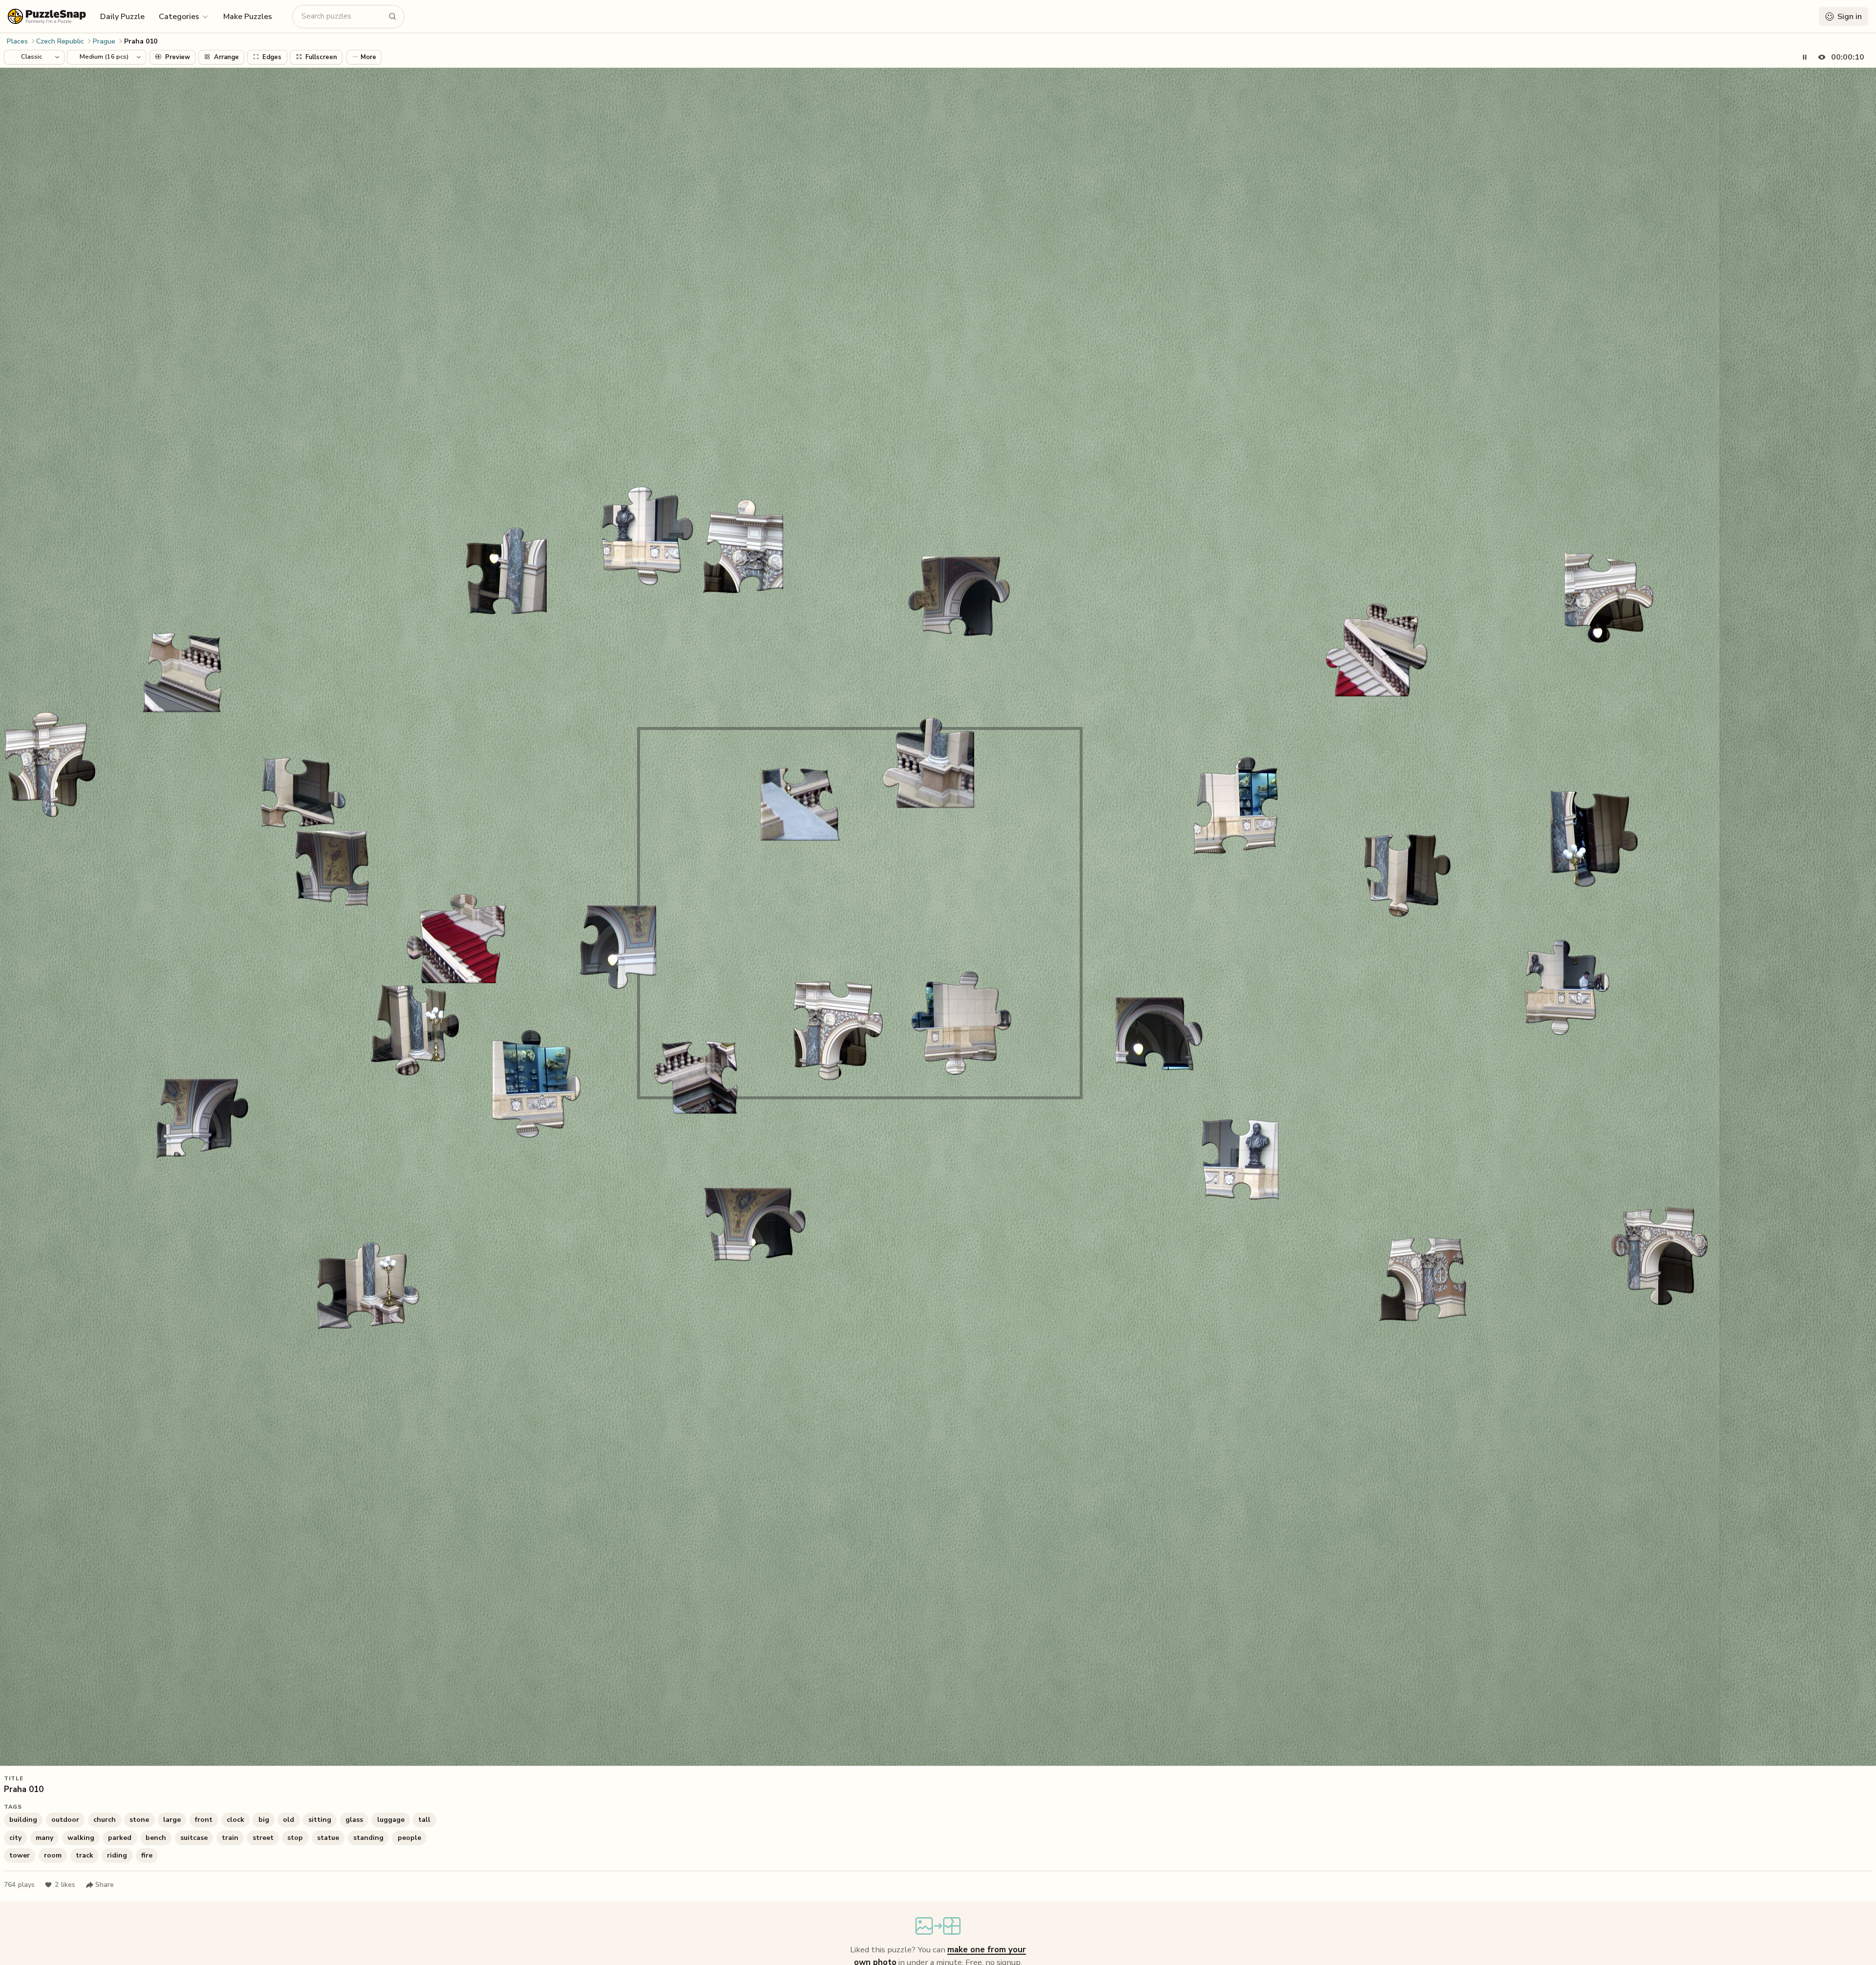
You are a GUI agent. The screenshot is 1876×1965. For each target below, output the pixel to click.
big (264, 1820)
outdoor (65, 1820)
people (409, 1838)
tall (424, 1820)
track (85, 1855)
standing (368, 1838)
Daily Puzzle (122, 17)
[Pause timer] (1805, 57)
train (230, 1838)
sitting (320, 1820)
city (15, 1838)
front (204, 1820)
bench (156, 1838)
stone (139, 1820)
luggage (391, 1820)
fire (147, 1855)
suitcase (194, 1838)
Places (17, 41)
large (172, 1820)
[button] (184, 16)
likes (65, 1885)
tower (20, 1855)
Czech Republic (60, 41)
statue (328, 1838)
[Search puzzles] (393, 17)
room (53, 1855)
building (23, 1820)
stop (295, 1838)
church (105, 1820)
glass (354, 1820)
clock (235, 1820)
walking (81, 1838)
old (288, 1820)
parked (120, 1838)
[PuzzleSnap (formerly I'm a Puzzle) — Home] (47, 16)
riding (117, 1855)
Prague (104, 41)
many (44, 1838)
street (263, 1838)
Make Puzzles (248, 17)
